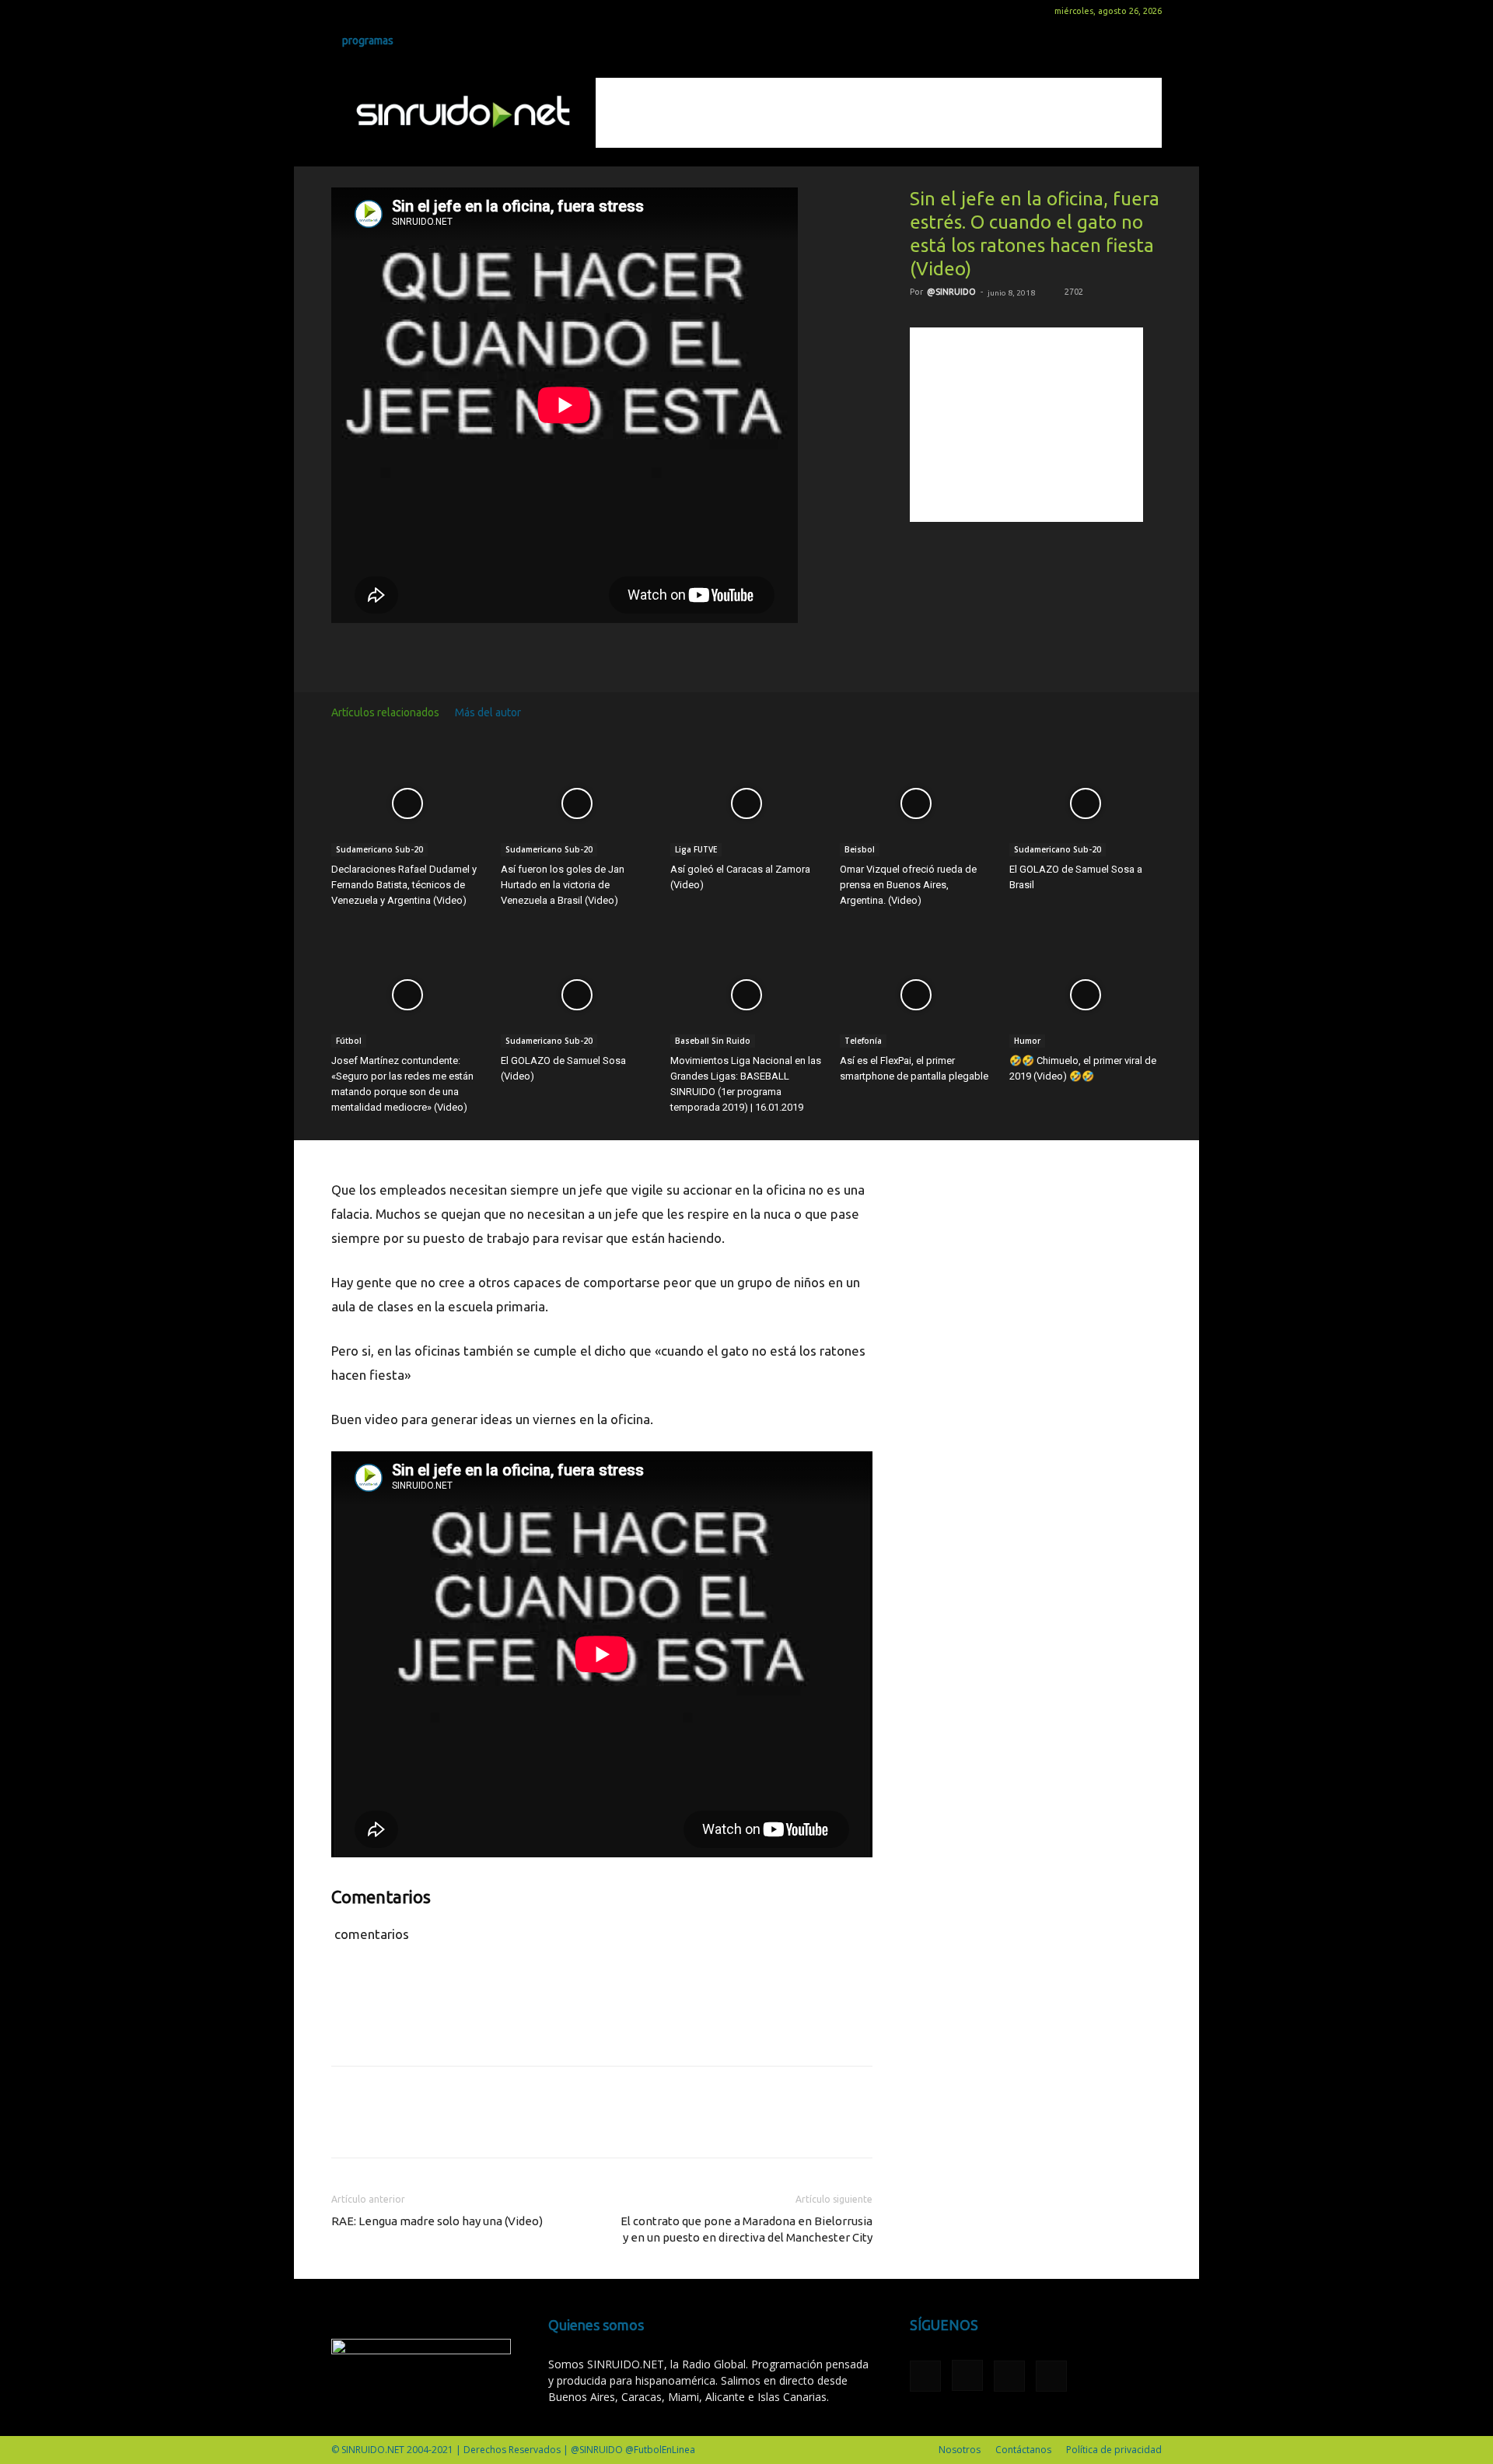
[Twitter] (394, 11)
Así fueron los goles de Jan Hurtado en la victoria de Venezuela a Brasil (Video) (563, 885)
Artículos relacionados (385, 712)
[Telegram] (655, 655)
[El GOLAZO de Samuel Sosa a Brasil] (1086, 804)
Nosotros (960, 2450)
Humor (1027, 1041)
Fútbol (349, 1041)
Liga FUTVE (696, 849)
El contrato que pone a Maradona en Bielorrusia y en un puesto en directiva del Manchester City (746, 2229)
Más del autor (488, 712)
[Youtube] (420, 11)
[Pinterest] (583, 655)
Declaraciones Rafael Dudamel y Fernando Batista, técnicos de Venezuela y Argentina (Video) (404, 885)
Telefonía (863, 1041)
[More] (691, 655)
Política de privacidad (1114, 2450)
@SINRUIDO (951, 292)
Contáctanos (1023, 2450)
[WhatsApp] (619, 655)
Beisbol (860, 849)
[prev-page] (1131, 712)
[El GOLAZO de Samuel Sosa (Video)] (577, 995)
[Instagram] (369, 11)
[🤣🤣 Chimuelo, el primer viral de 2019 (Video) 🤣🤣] (1086, 995)
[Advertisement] (879, 113)
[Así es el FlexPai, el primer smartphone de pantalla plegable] (916, 995)
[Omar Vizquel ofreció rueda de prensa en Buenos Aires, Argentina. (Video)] (916, 804)
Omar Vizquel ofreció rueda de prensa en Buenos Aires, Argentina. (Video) (908, 885)
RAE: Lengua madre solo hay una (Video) (437, 2221)
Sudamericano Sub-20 (379, 849)
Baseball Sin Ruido (713, 1041)
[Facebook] (343, 11)
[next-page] (1154, 712)
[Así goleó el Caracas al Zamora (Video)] (746, 804)
